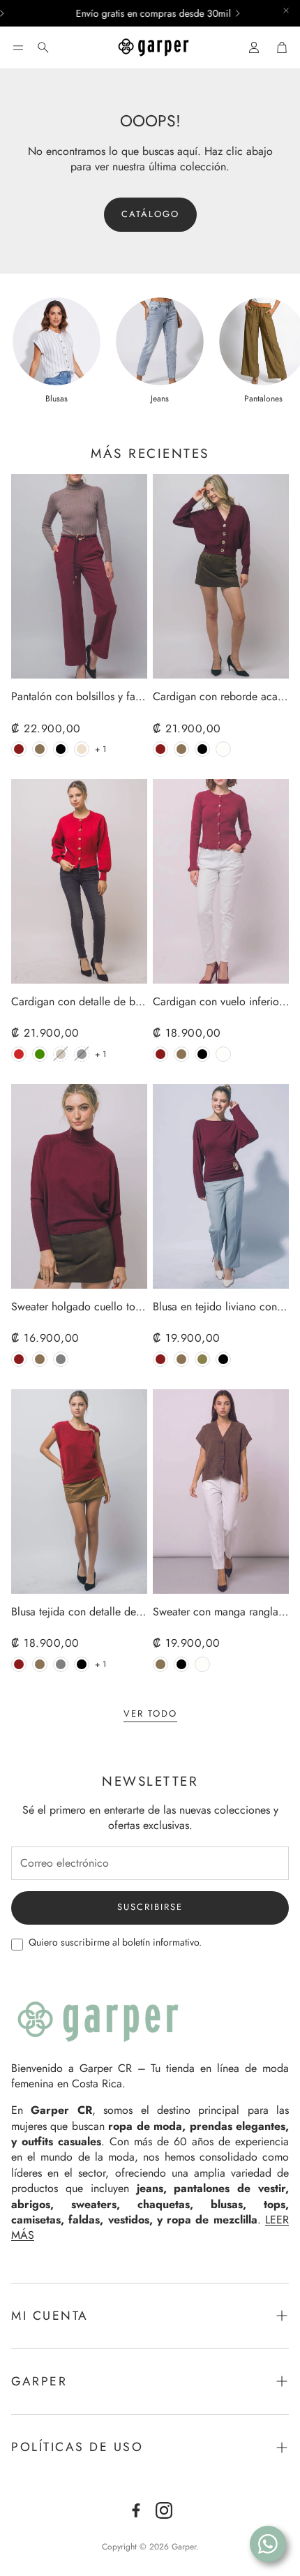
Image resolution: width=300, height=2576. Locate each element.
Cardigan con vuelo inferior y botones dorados (221, 1002)
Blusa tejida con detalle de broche (79, 1612)
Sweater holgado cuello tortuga (79, 1307)
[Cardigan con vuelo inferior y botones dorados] (221, 881)
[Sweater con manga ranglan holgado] (221, 1491)
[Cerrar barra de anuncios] (286, 10)
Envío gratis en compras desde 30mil (130, 13)
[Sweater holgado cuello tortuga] (79, 1186)
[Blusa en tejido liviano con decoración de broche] (221, 1186)
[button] (18, 47)
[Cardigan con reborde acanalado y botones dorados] (221, 576)
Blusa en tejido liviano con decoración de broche (221, 1307)
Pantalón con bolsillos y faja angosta (79, 697)
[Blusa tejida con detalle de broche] (79, 1491)
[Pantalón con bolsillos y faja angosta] (79, 576)
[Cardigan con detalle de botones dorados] (79, 881)
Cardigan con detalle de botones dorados (79, 1002)
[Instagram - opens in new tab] (164, 2510)
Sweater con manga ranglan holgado (221, 1612)
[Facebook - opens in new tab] (136, 2510)
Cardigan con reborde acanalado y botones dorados (221, 697)
